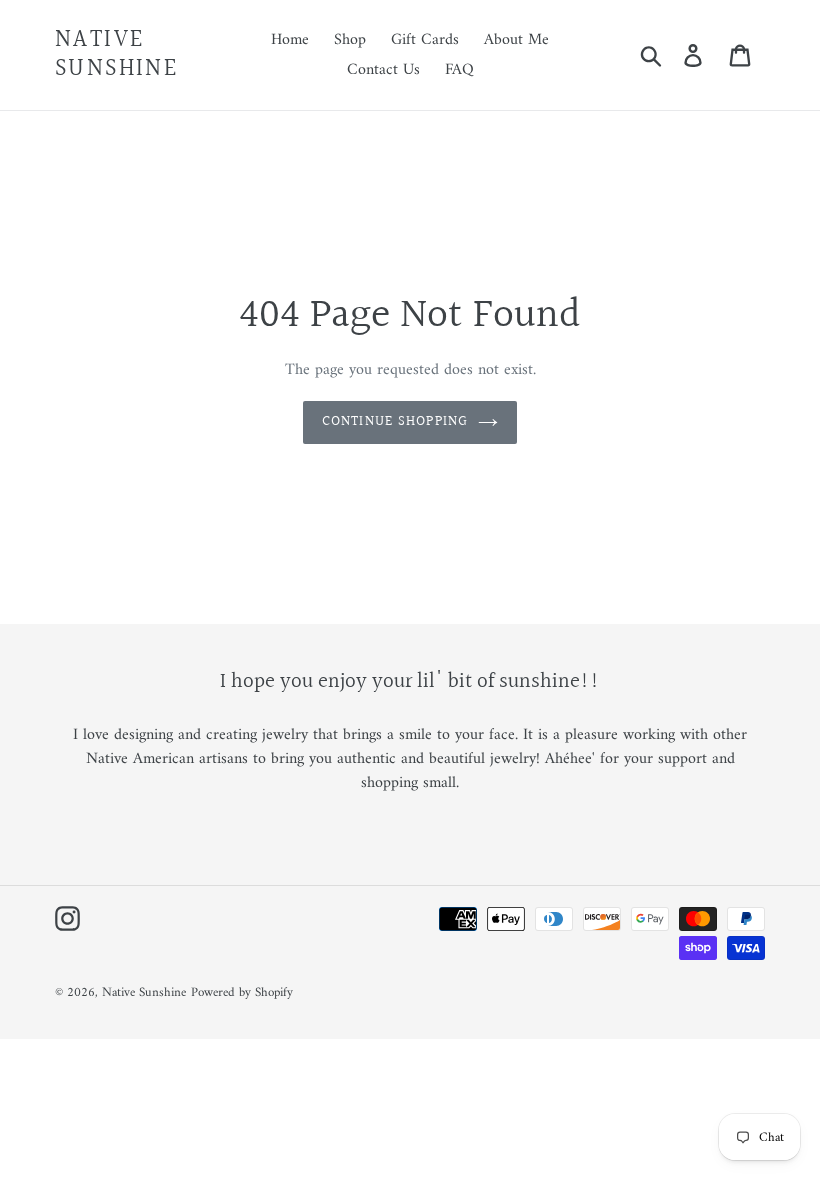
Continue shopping (395, 422)
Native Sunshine (116, 55)
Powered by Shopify (242, 992)
